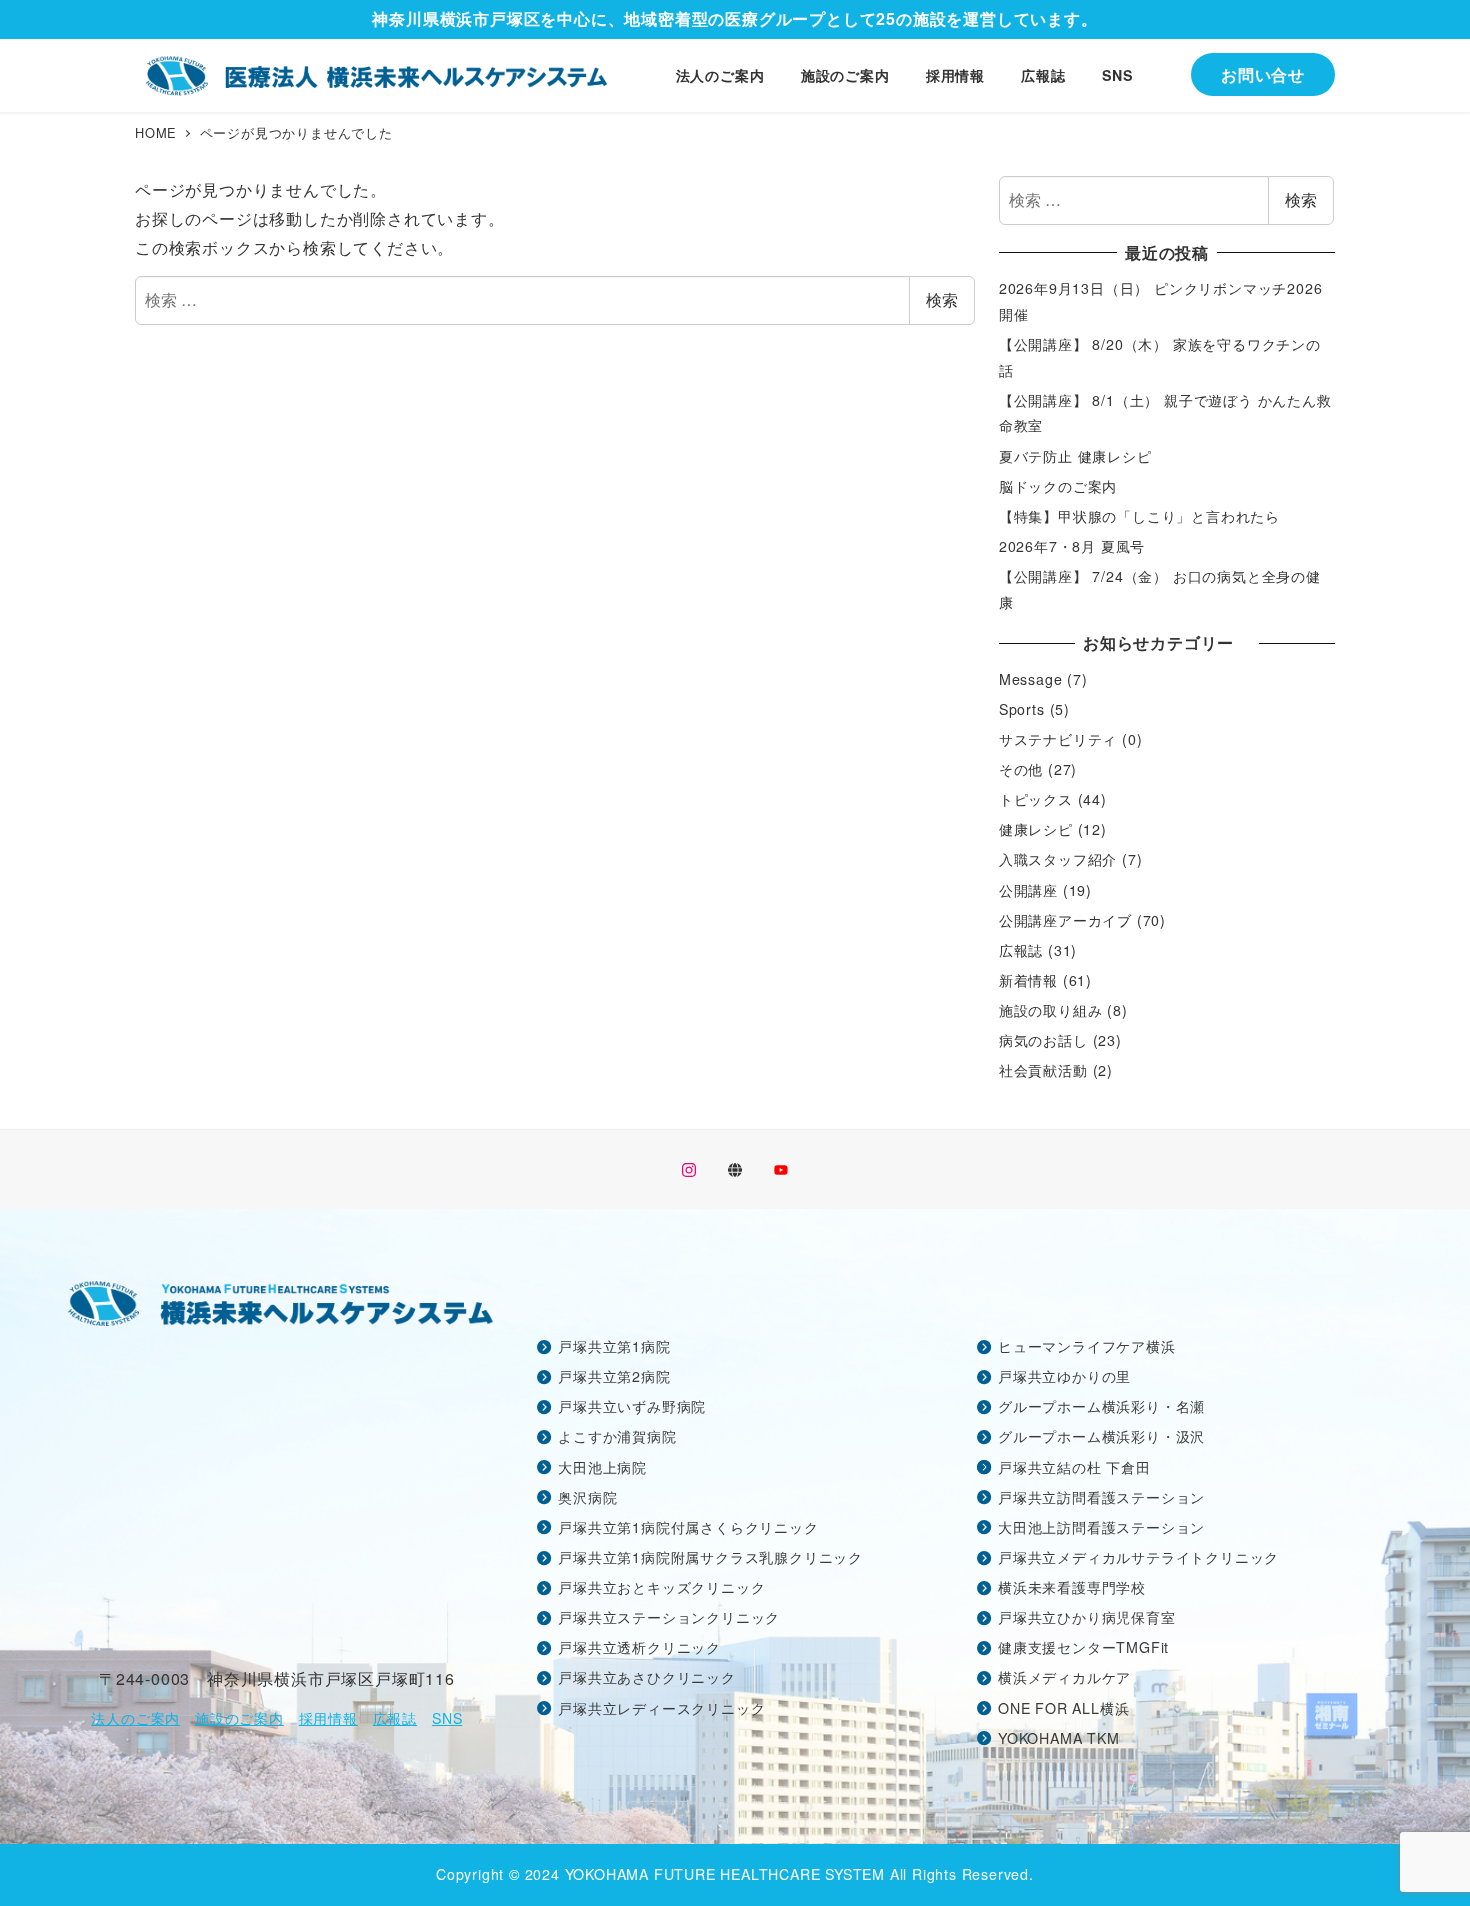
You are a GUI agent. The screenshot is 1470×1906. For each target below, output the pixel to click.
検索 (942, 299)
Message (1031, 679)
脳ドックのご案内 (1058, 486)
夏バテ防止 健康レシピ (1075, 456)
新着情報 (1028, 980)
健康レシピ (1036, 829)
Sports (1022, 709)
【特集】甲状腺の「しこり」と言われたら (1139, 516)
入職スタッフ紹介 (1058, 859)
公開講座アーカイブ (1065, 920)
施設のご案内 (239, 1718)
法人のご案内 (135, 1718)
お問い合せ (1263, 74)
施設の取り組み (1051, 1010)
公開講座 (1028, 890)
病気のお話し (1043, 1040)
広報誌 (1021, 950)
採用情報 (328, 1718)
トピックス (1036, 799)
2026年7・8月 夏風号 (1072, 546)
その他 (1021, 769)
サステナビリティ (1058, 739)
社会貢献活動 (1043, 1070)
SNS (447, 1718)
